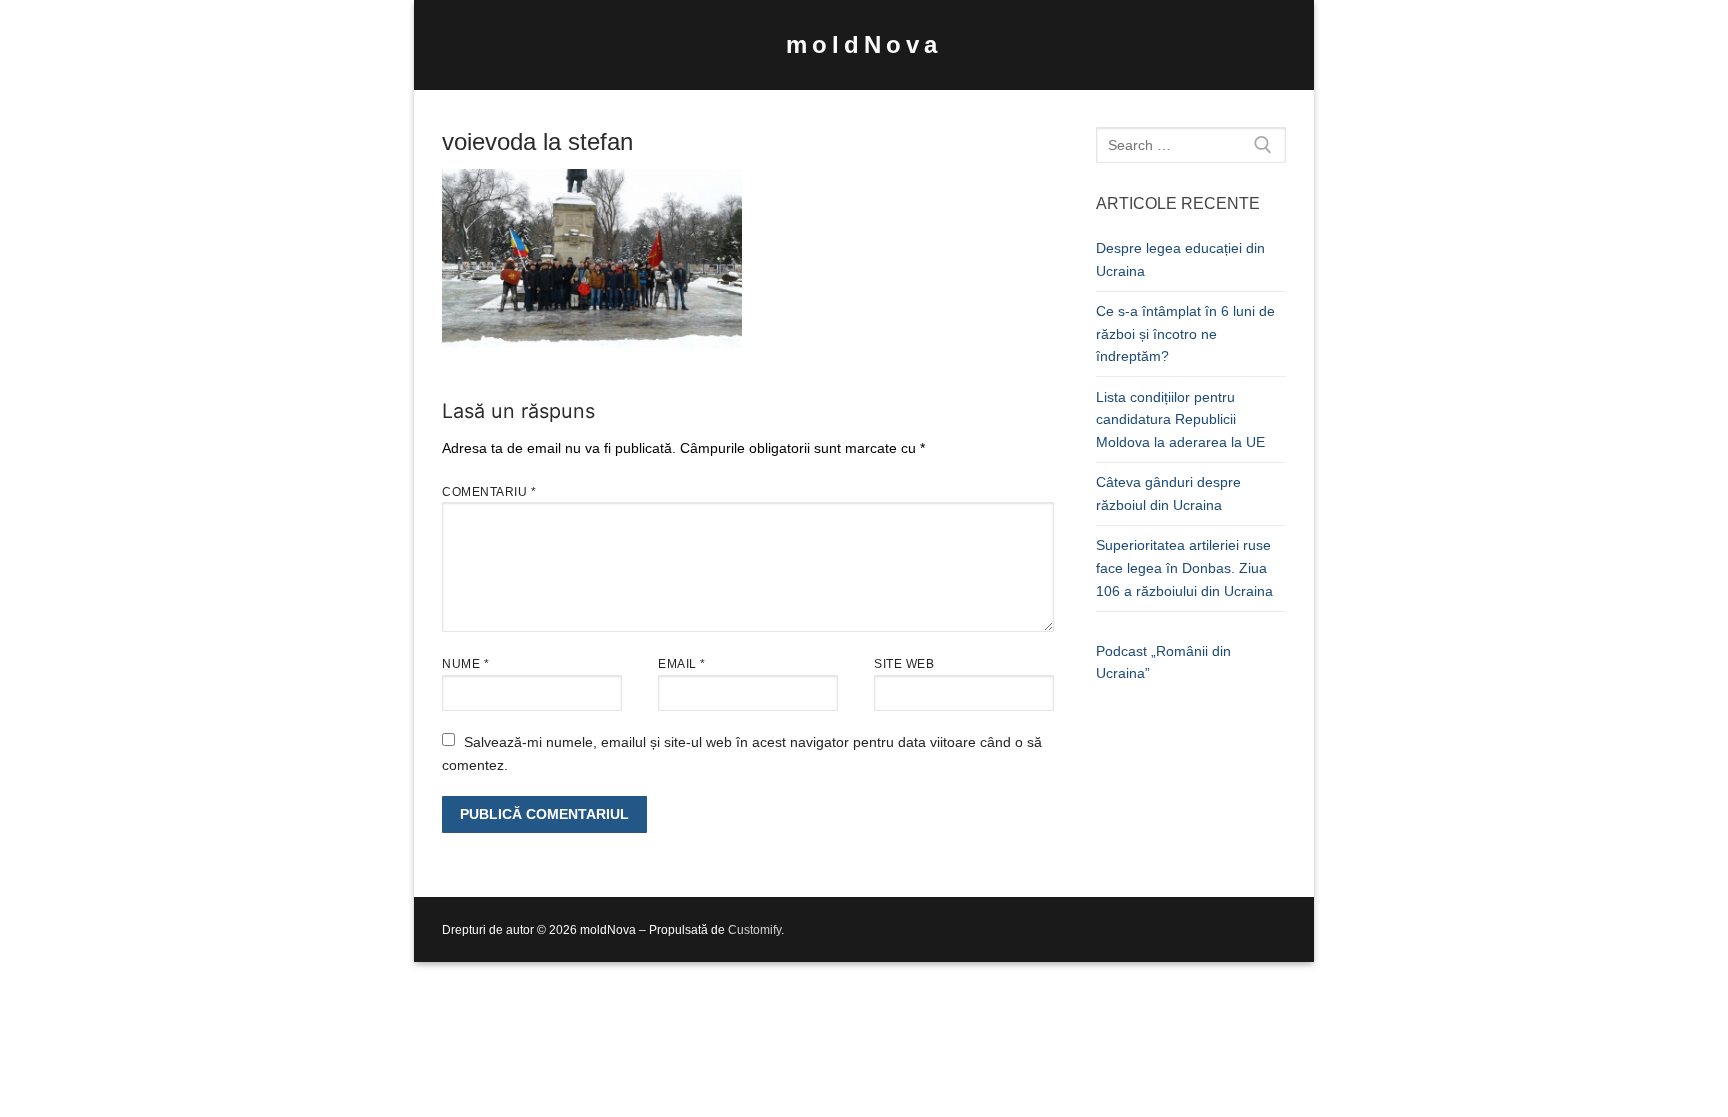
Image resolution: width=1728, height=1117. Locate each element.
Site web (904, 664)
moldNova (864, 44)
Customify (754, 930)
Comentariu (489, 492)
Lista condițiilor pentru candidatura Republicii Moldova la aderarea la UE (1180, 419)
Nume (465, 664)
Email (682, 664)
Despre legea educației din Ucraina (1180, 259)
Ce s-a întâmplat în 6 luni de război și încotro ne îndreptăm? (1185, 333)
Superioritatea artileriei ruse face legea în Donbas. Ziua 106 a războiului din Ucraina (1184, 567)
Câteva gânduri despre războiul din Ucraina (1168, 493)
